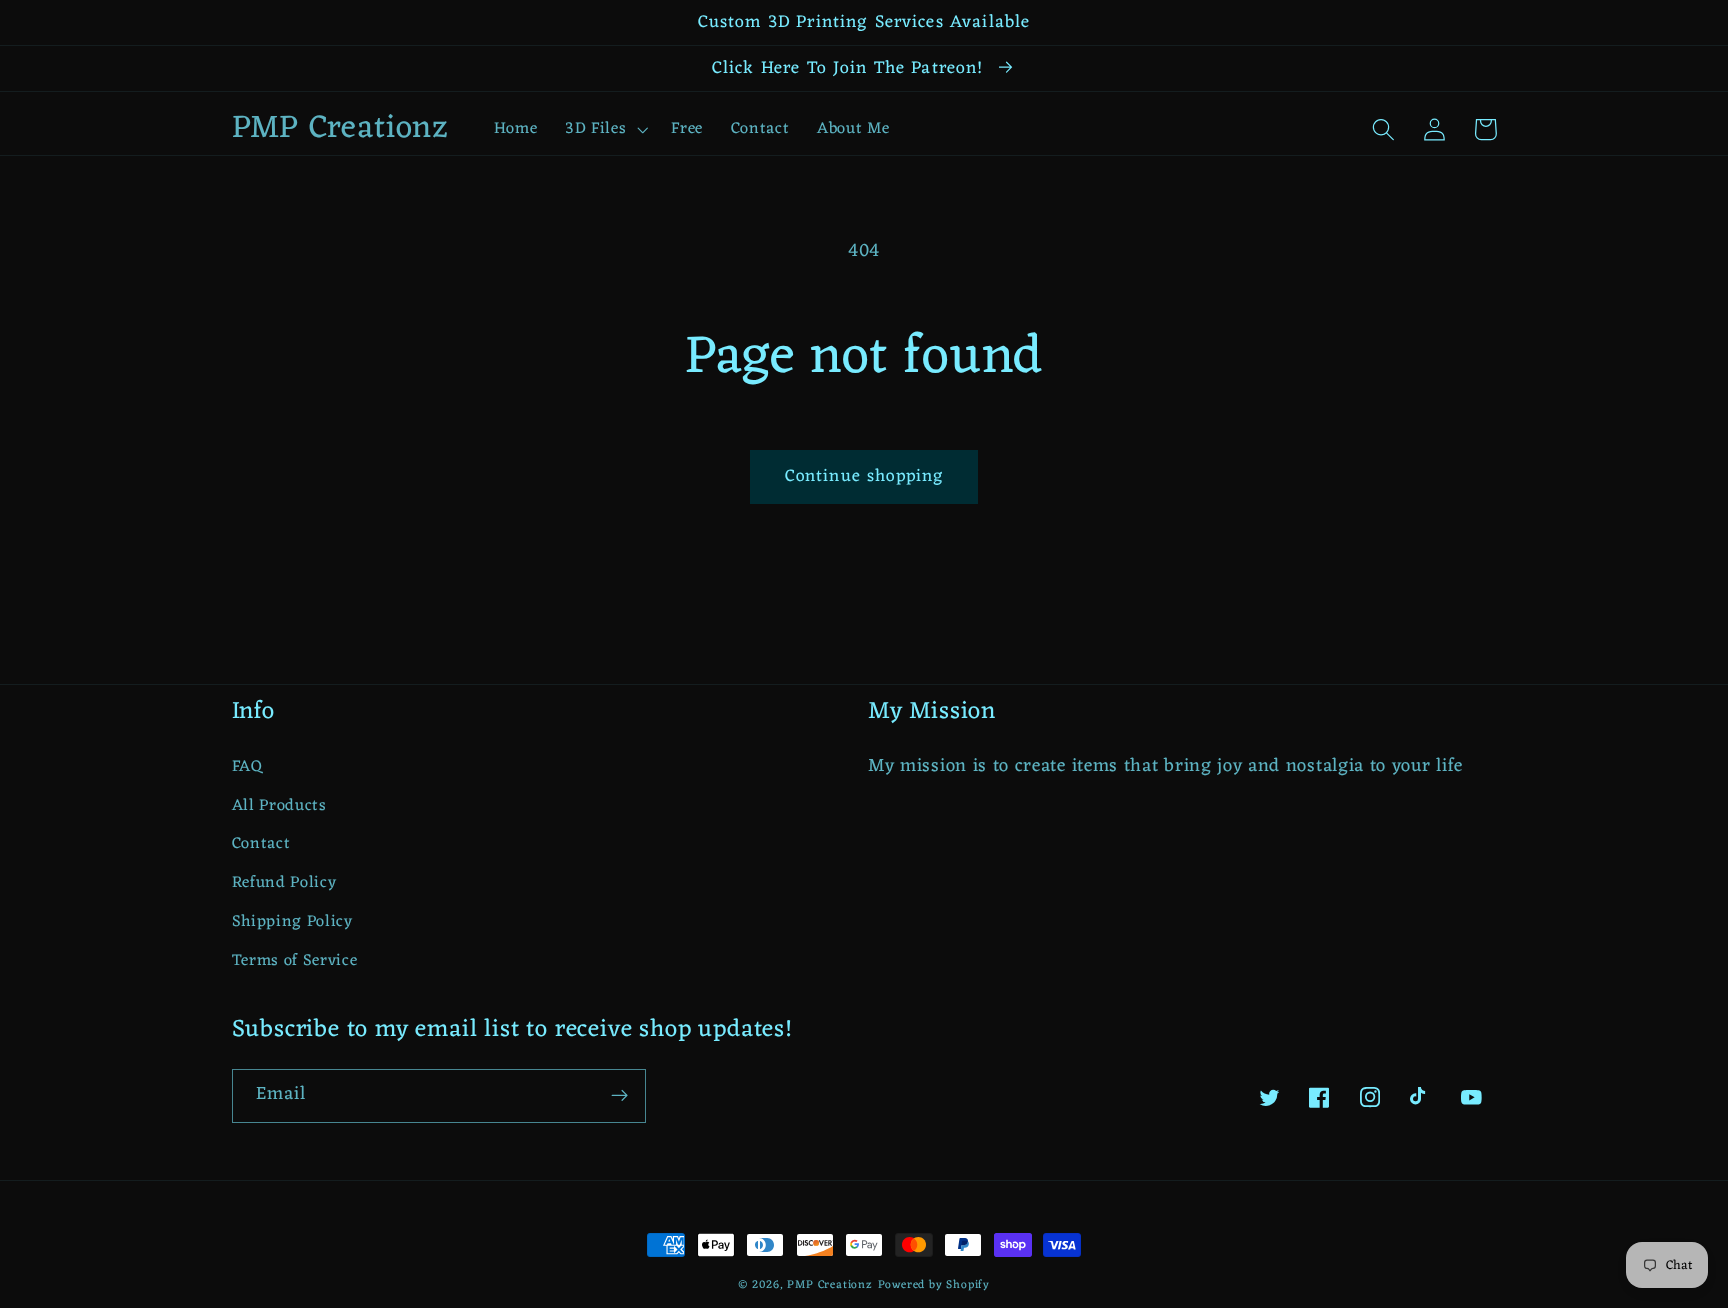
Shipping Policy (292, 922)
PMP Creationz (829, 1285)
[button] (604, 129)
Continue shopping (864, 476)
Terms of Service (295, 961)
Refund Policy (284, 883)
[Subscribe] (619, 1096)
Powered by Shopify (934, 1285)
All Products (279, 806)
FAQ (247, 767)
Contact (261, 844)
